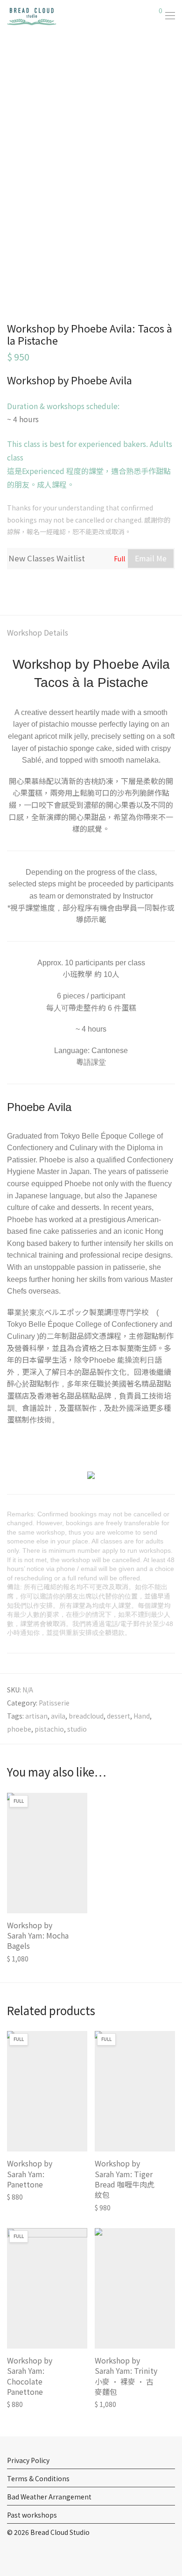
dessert (119, 1716)
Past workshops (32, 2515)
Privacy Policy (28, 2460)
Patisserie (54, 1703)
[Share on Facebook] (10, 587)
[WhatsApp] (39, 2554)
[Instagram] (24, 2554)
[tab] (91, 633)
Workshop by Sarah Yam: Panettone (30, 2174)
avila (58, 1716)
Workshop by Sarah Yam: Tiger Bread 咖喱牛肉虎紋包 (125, 2179)
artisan (36, 1716)
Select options (25, 1958)
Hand (142, 1716)
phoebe (19, 1729)
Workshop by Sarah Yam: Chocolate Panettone (30, 2376)
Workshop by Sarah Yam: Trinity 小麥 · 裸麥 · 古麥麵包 (126, 2376)
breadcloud (86, 1716)
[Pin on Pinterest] (37, 587)
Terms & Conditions (38, 2478)
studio (77, 1729)
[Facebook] (10, 2554)
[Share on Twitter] (24, 587)
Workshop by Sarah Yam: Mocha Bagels (38, 1936)
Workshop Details (38, 632)
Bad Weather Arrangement (49, 2497)
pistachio (49, 1729)
